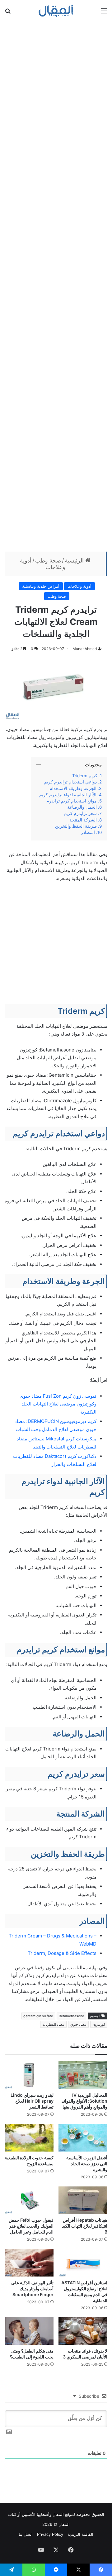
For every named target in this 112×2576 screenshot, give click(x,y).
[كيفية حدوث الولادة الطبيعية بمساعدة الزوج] (29, 2138)
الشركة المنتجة (83, 820)
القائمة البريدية (80, 2534)
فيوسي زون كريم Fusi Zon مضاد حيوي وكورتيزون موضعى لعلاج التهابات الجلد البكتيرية (58, 1404)
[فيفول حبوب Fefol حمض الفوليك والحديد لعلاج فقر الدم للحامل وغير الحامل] (29, 2200)
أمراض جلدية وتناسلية (41, 586)
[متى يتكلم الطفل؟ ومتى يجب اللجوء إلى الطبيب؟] (29, 2331)
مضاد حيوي (78, 2024)
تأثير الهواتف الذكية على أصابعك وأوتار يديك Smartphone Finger (32, 2289)
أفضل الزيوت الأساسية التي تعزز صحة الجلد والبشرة (87, 2164)
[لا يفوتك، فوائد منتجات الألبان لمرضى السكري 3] (83, 2331)
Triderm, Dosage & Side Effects (62, 1953)
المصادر (88, 832)
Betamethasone (71, 2016)
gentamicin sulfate (38, 2016)
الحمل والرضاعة (81, 807)
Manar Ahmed (85, 649)
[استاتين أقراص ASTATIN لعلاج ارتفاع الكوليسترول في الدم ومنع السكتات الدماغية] (83, 2263)
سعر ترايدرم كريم (80, 813)
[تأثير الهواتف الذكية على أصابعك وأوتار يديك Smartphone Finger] (29, 2263)
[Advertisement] (56, 285)
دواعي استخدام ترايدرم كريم (70, 782)
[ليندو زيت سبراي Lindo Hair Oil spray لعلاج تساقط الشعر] (29, 2075)
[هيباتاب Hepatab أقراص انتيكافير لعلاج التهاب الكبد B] (83, 2200)
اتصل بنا (26, 2534)
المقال (58, 2514)
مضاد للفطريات (53, 2024)
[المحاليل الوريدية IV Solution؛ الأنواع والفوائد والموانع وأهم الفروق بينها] (83, 2075)
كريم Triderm (84, 776)
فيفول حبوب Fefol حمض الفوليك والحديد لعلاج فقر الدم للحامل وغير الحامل (31, 2226)
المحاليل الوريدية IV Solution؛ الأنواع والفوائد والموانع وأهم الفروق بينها (84, 2101)
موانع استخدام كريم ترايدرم (72, 801)
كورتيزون (99, 2024)
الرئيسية (75, 560)
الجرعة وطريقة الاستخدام (73, 788)
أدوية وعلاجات (79, 586)
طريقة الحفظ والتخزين (75, 826)
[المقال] (56, 11)
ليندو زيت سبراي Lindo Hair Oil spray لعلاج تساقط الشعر (32, 2101)
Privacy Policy (50, 2534)
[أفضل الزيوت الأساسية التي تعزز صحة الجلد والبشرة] (83, 2138)
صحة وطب (48, 560)
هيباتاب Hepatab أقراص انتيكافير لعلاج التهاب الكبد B (85, 2226)
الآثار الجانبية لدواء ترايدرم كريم (67, 795)
